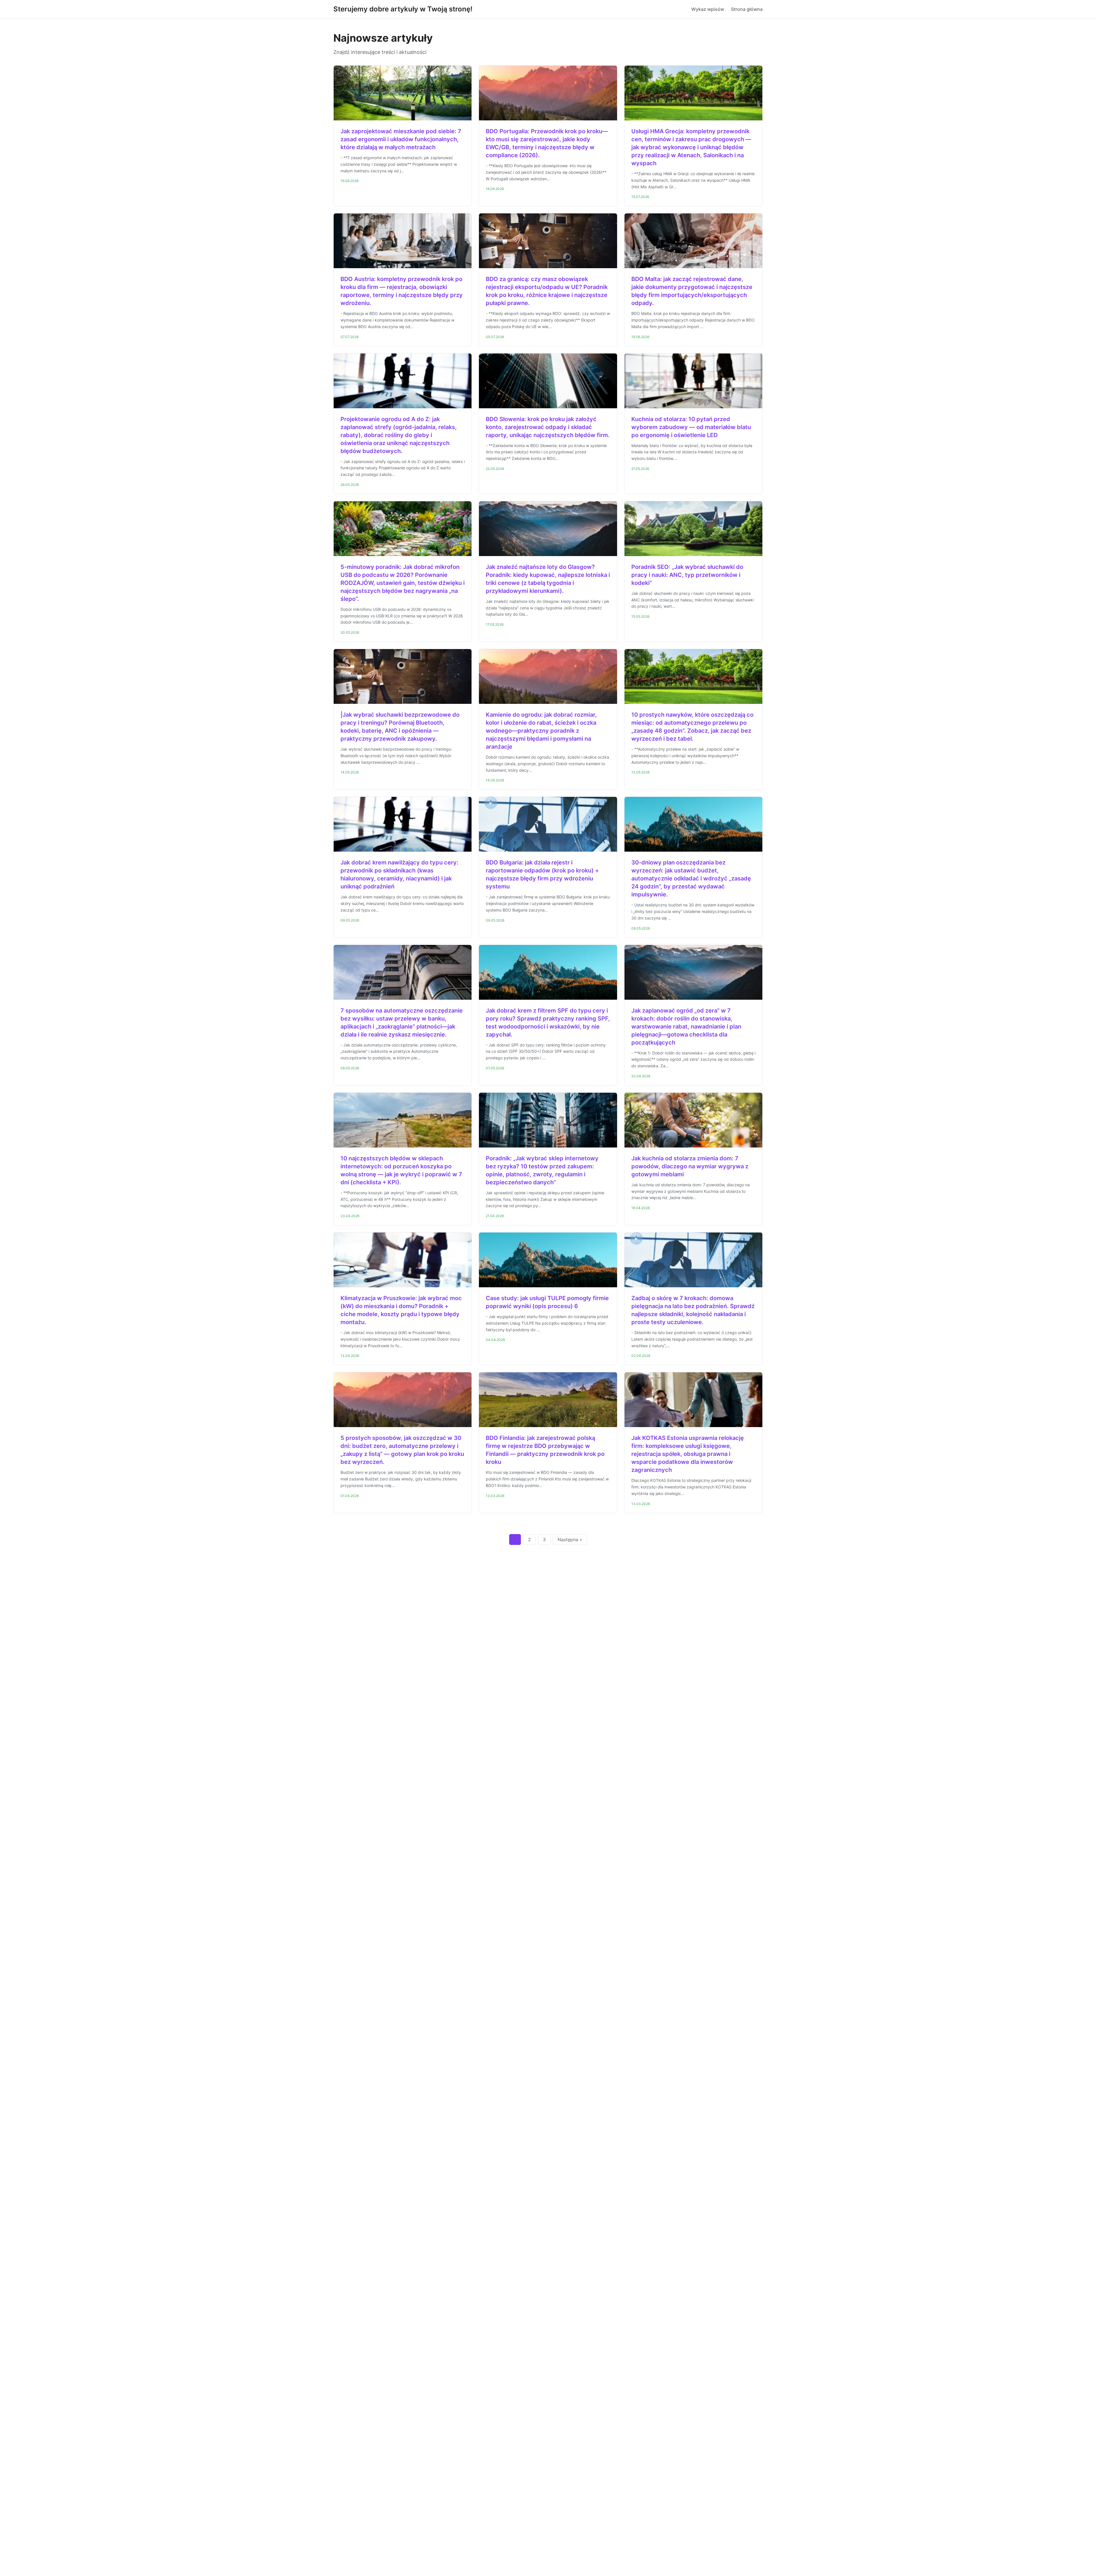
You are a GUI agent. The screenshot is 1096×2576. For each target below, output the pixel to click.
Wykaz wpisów (708, 9)
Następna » (570, 1539)
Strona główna (747, 9)
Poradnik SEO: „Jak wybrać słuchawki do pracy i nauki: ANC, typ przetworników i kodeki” (687, 575)
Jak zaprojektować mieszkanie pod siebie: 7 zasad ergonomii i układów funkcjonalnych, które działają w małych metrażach (401, 139)
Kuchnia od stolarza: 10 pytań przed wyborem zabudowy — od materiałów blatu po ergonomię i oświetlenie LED (691, 427)
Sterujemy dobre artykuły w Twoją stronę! (403, 9)
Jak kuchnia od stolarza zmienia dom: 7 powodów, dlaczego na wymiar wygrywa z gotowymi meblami (690, 1166)
